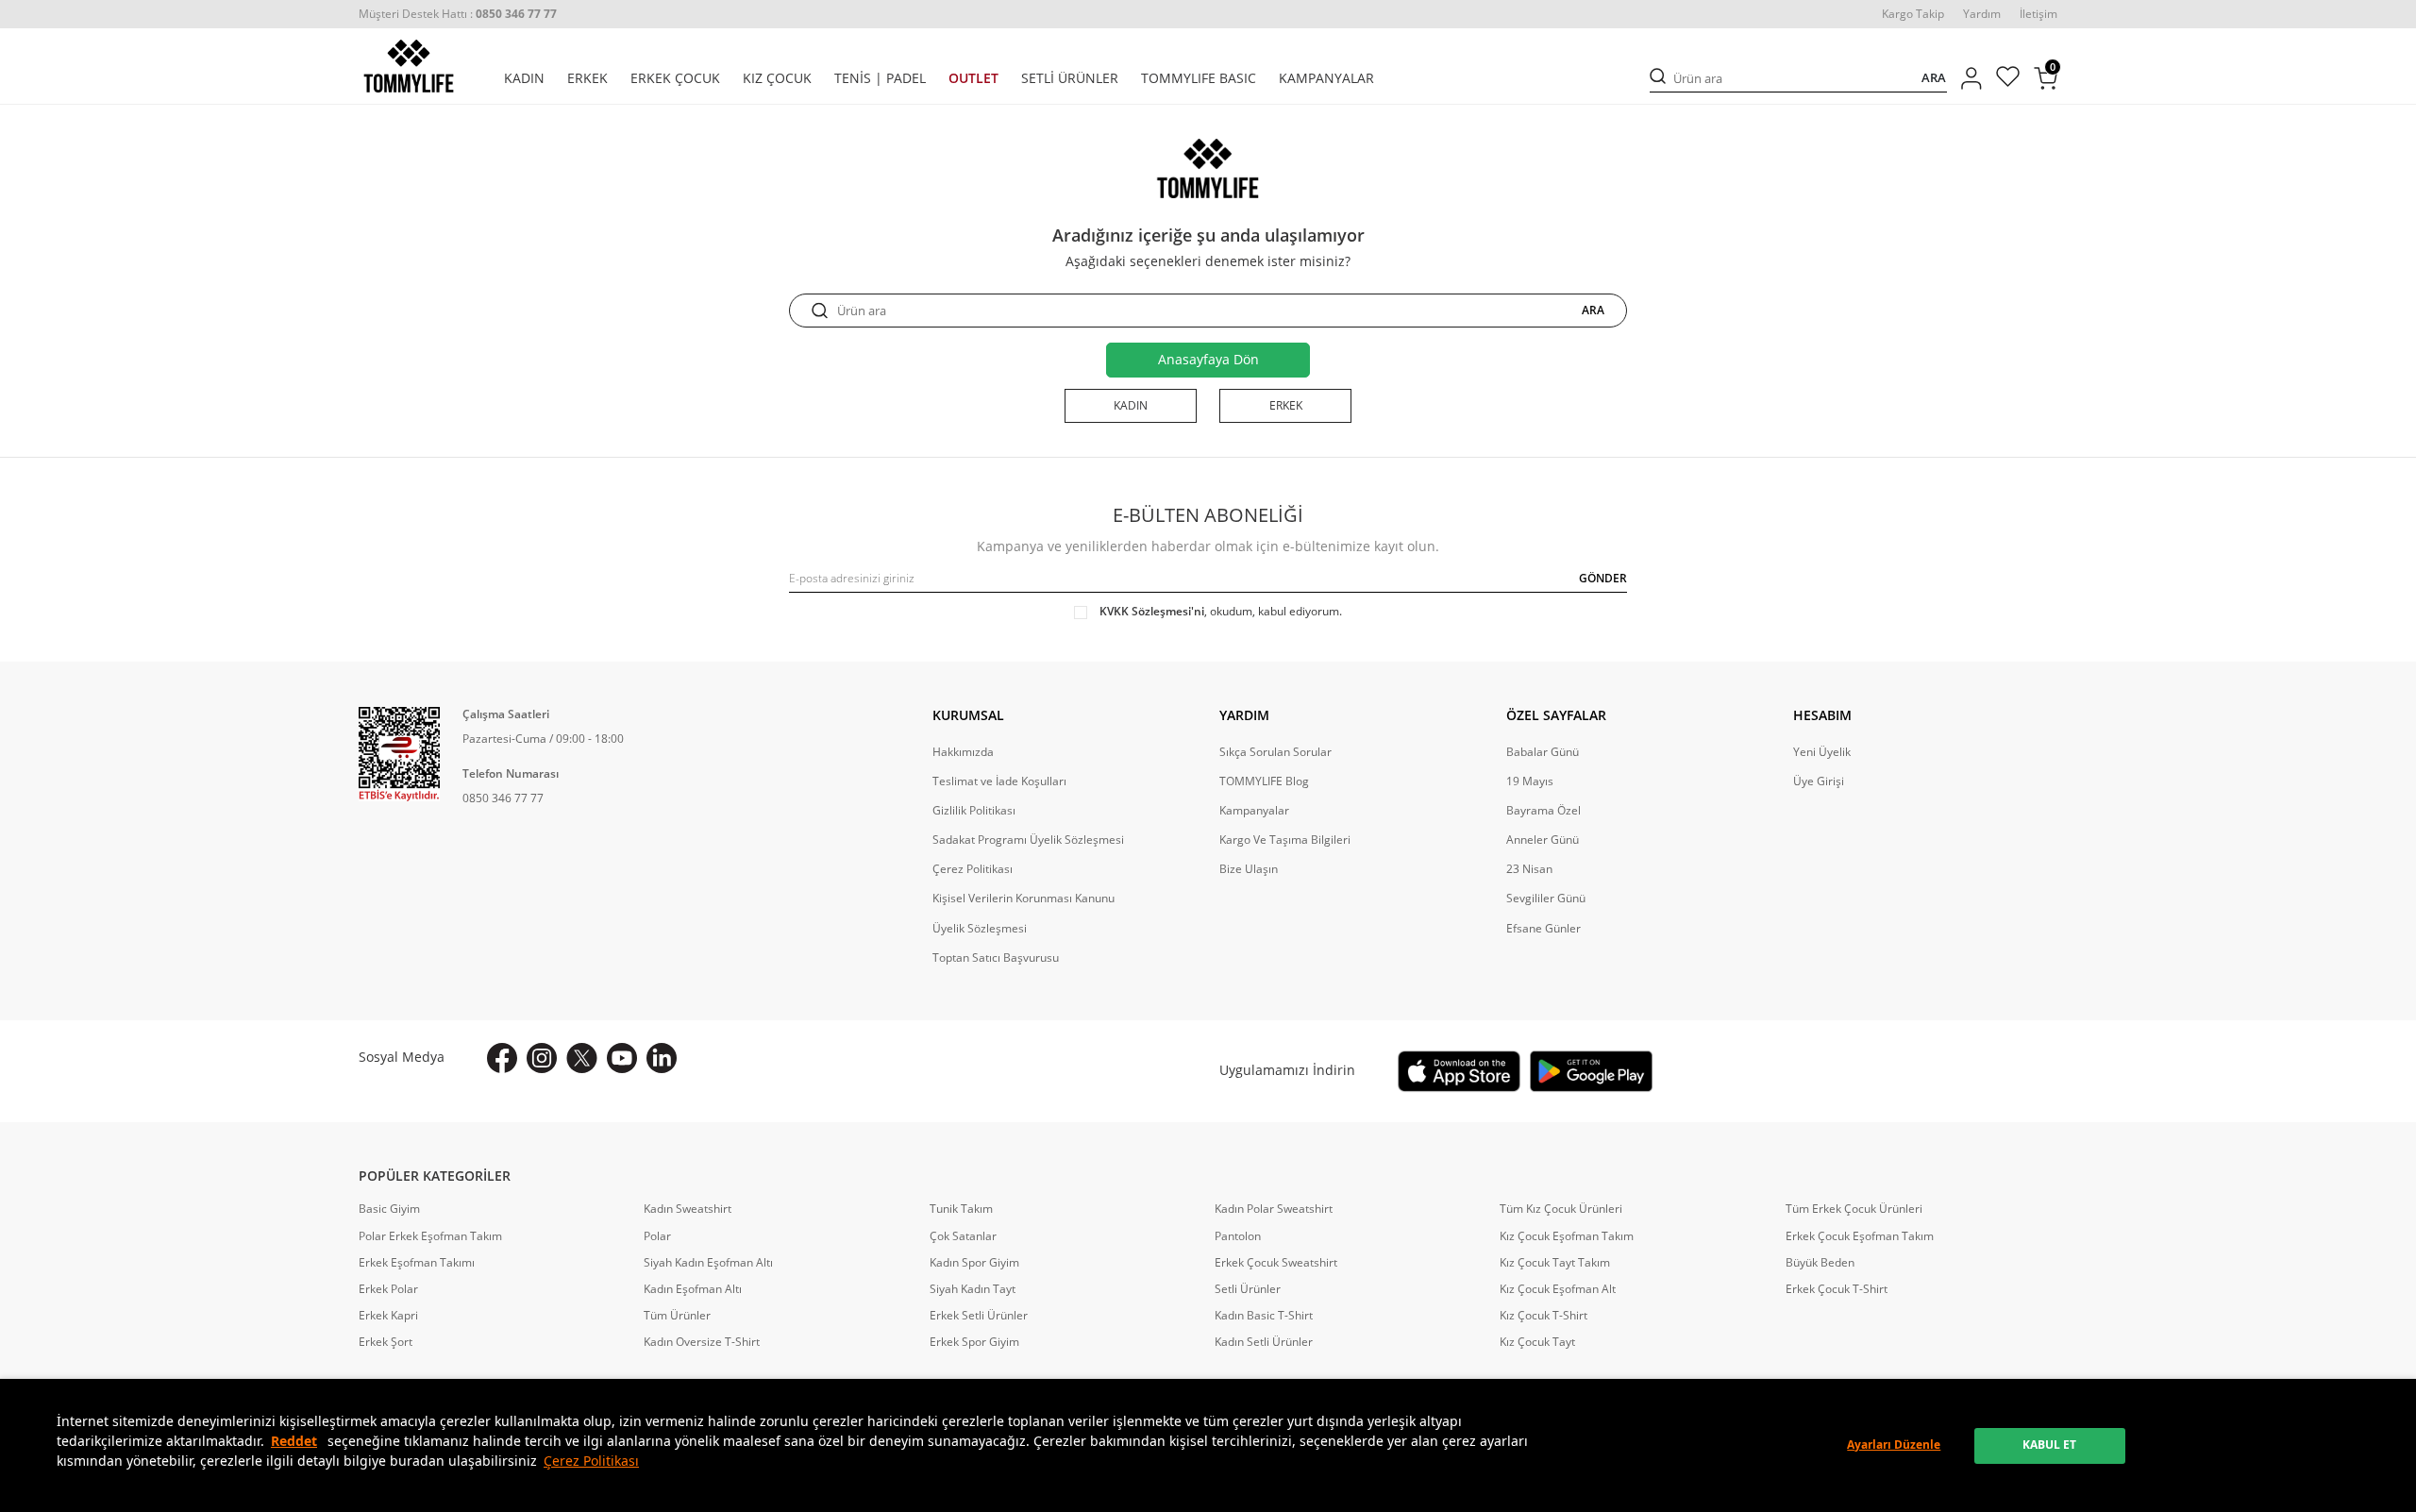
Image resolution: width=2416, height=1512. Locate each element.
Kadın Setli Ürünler (1264, 1342)
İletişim (2038, 14)
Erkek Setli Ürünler (979, 1316)
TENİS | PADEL (880, 78)
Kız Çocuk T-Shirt (1544, 1316)
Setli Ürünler (1248, 1289)
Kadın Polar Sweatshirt (1274, 1209)
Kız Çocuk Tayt (1537, 1342)
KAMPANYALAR (1326, 78)
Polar (657, 1236)
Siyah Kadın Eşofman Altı (708, 1263)
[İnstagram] (542, 1058)
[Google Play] (1591, 1071)
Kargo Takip (1913, 14)
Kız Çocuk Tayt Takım (1555, 1263)
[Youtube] (622, 1058)
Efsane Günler (1544, 929)
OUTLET (973, 78)
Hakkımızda (963, 752)
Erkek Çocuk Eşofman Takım (1860, 1236)
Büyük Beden (1820, 1263)
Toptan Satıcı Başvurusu (996, 958)
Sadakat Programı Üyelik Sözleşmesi (1028, 840)
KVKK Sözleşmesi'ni (1152, 611)
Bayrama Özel (1544, 811)
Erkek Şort (386, 1342)
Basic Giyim (389, 1209)
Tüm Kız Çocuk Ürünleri (1561, 1209)
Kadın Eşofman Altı (693, 1289)
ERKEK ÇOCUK (675, 78)
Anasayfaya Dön (1208, 359)
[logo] (409, 66)
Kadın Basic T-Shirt (1264, 1316)
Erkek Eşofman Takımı (417, 1263)
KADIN (524, 78)
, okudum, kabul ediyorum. (1221, 612)
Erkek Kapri (388, 1316)
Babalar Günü (1543, 752)
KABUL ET (2049, 1445)
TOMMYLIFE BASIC (1199, 78)
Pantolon (1238, 1236)
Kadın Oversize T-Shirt (702, 1342)
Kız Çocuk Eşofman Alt (1558, 1289)
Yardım (1982, 14)
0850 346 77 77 (503, 798)
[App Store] (1459, 1071)
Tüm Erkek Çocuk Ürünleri (1854, 1209)
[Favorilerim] (2008, 79)
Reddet (294, 1441)
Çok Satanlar (963, 1236)
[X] (582, 1058)
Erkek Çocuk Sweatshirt (1276, 1263)
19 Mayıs (1530, 781)
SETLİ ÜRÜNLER (1070, 78)
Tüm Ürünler (677, 1316)
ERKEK (587, 78)
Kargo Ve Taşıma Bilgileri (1285, 840)
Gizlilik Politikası (974, 811)
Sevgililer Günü (1546, 899)
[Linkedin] (662, 1058)
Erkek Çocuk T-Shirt (1837, 1289)
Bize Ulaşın (1249, 869)
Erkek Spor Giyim (974, 1342)
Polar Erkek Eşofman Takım (430, 1236)
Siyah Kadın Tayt (973, 1289)
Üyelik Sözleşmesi (980, 929)
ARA (1934, 78)
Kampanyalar (1254, 811)
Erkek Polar (388, 1289)
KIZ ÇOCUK (777, 78)
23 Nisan (1529, 869)
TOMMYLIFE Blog (1264, 781)
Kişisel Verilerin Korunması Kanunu (1023, 899)
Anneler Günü (1543, 840)
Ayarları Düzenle (1894, 1445)
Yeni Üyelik (1822, 752)
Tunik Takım (961, 1209)
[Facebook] (502, 1058)
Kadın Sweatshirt (688, 1209)
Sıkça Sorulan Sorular (1275, 752)
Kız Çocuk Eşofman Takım (1567, 1236)
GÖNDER (1603, 578)
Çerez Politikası (591, 1461)
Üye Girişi (1819, 781)
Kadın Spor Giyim (974, 1263)
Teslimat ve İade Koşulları (999, 781)
